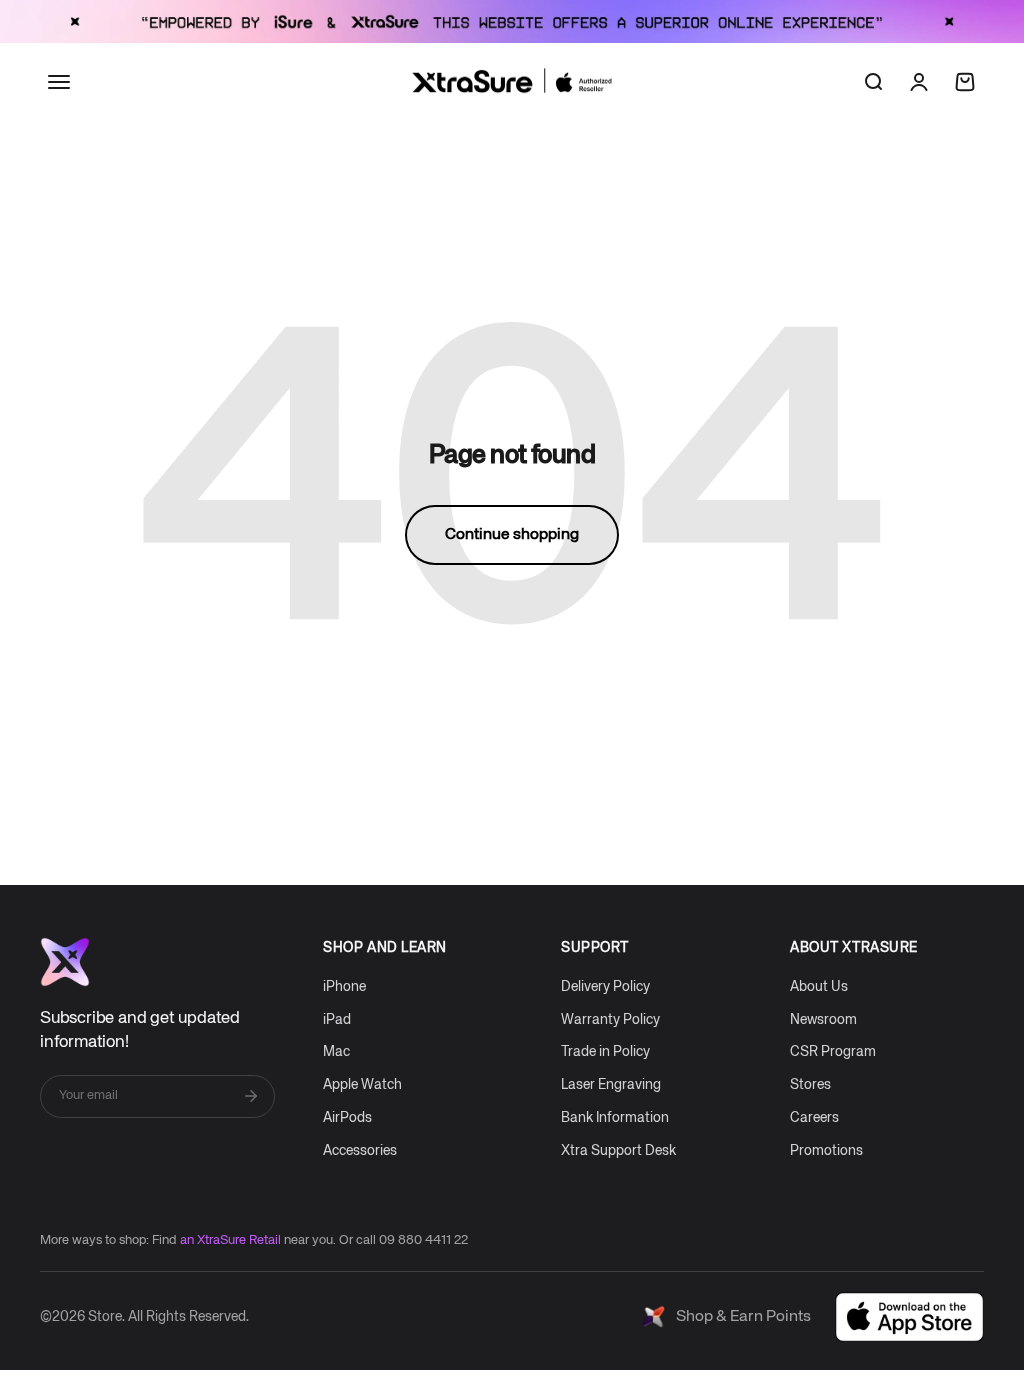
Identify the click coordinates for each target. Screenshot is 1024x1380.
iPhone (344, 987)
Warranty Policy (610, 1020)
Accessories (360, 1151)
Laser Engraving (611, 1085)
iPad (337, 1020)
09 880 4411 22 (423, 1240)
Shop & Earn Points (743, 1317)
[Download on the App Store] (909, 1317)
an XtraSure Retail (230, 1240)
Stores (810, 1085)
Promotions (826, 1151)
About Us (819, 987)
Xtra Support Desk (618, 1151)
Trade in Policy (605, 1052)
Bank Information (615, 1118)
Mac (336, 1052)
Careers (814, 1118)
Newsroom (823, 1020)
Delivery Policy (605, 987)
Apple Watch (362, 1085)
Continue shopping (512, 535)
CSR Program (833, 1052)
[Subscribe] (251, 1096)
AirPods (347, 1118)
